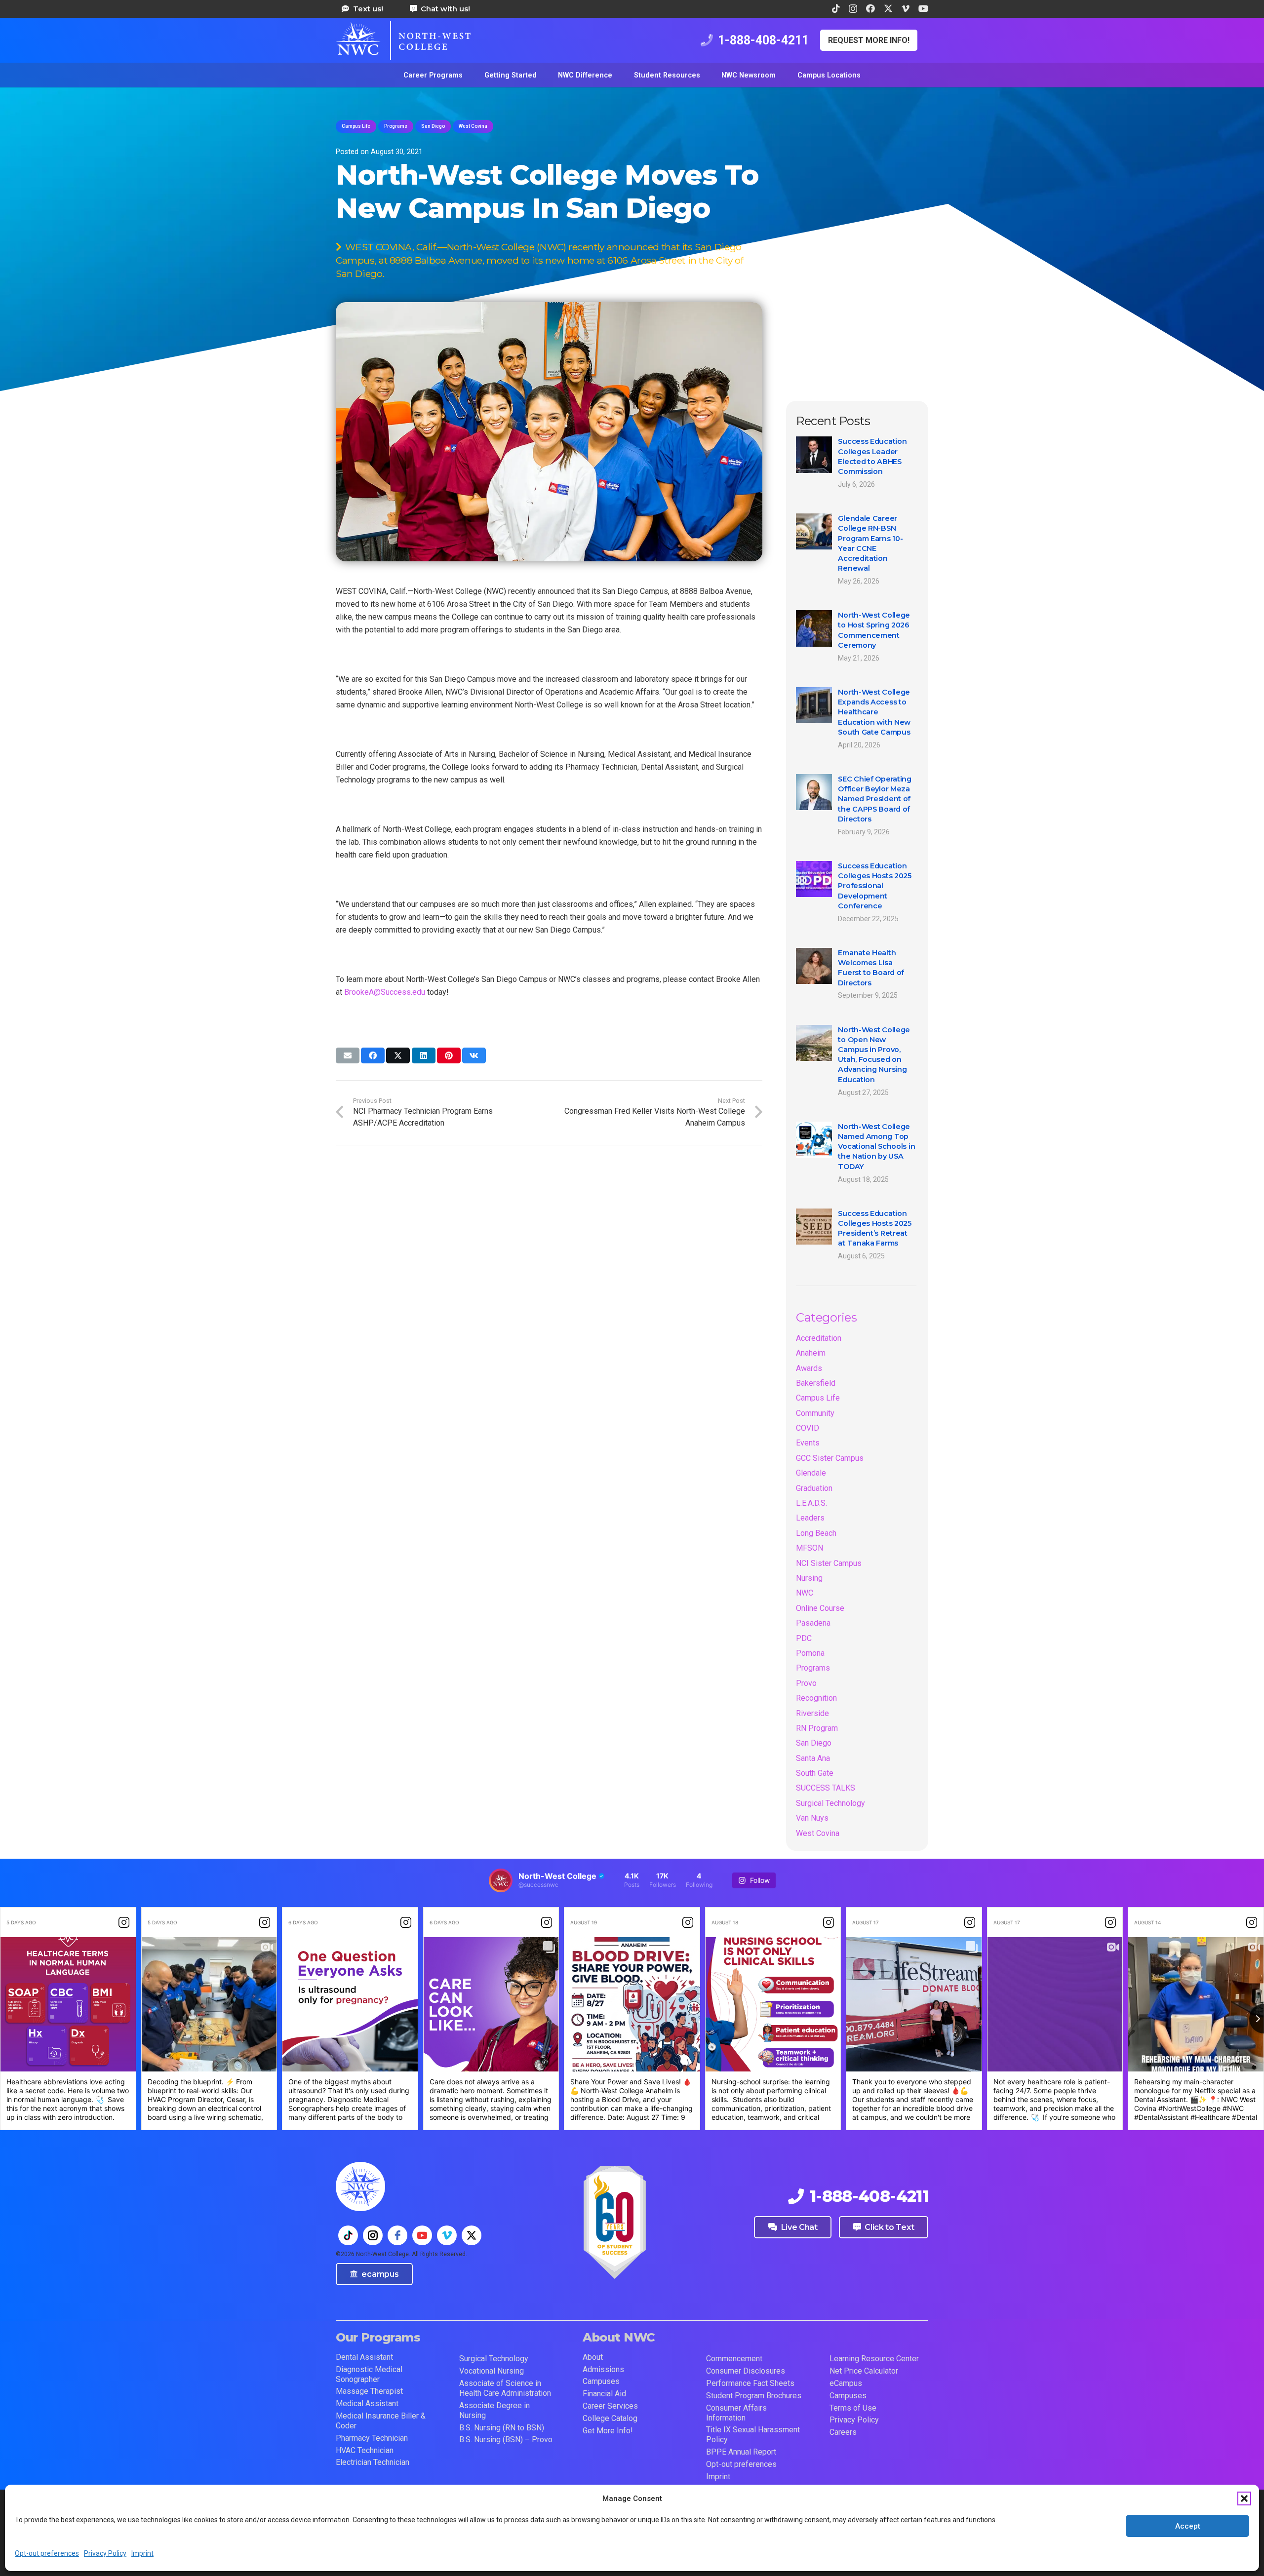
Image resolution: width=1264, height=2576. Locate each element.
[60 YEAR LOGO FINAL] (615, 2223)
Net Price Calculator (864, 2371)
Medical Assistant (367, 2403)
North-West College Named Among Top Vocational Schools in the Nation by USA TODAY (876, 1147)
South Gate (815, 1773)
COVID (808, 1428)
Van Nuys (812, 1818)
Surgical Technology (830, 1803)
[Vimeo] (906, 8)
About (593, 2357)
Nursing (809, 1578)
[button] (1244, 2498)
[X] (888, 8)
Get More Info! (608, 2431)
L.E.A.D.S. (811, 1503)
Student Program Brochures (754, 2396)
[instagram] (373, 2235)
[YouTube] (923, 8)
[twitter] (472, 2235)
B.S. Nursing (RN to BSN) (502, 2428)
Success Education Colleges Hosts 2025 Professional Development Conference (875, 886)
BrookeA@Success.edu (385, 992)
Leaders (810, 1518)
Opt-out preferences (47, 2553)
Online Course (820, 1608)
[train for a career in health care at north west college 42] (403, 40)
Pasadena (813, 1623)
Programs (813, 1668)
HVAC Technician (365, 2450)
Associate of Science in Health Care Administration (505, 2388)
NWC (805, 1593)
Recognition (816, 1698)
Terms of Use (853, 2408)
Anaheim (811, 1353)
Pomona (810, 1653)
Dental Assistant (364, 2357)
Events (808, 1443)
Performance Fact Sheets (750, 2383)
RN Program (817, 1728)
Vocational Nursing (492, 2371)
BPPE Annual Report (741, 2452)
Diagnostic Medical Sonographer (369, 2374)
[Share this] (373, 1055)
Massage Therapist (369, 2391)
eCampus (846, 2383)
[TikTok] (836, 8)
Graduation (814, 1488)
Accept (1188, 2526)
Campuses (601, 2381)
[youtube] (422, 2235)
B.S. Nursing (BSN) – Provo (506, 2439)
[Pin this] (449, 1055)
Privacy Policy (105, 2553)
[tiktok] (348, 2235)
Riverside (812, 1713)
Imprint (142, 2553)
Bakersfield (816, 1383)
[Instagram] (853, 9)
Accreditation (819, 1338)
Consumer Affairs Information (736, 2413)
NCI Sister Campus (829, 1563)
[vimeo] (447, 2235)
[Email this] (348, 1055)
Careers (843, 2432)
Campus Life (818, 1398)
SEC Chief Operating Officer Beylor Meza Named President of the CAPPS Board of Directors (875, 799)
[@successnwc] (501, 1880)
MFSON (810, 1548)
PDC (804, 1638)
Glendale (811, 1473)
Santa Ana (813, 1758)
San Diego (814, 1743)
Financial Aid (604, 2394)
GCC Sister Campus (830, 1458)
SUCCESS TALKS (826, 1788)
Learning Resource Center (874, 2359)
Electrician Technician (373, 2462)
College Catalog (610, 2418)
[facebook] (397, 2235)
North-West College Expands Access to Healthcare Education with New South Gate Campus (874, 712)
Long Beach (816, 1533)
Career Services (610, 2406)
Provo (806, 1683)
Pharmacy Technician (372, 2438)
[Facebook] (870, 8)
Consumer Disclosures (746, 2371)
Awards (809, 1368)
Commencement (734, 2359)
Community (815, 1413)
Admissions (603, 2369)
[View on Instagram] (124, 1922)
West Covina (818, 1833)
